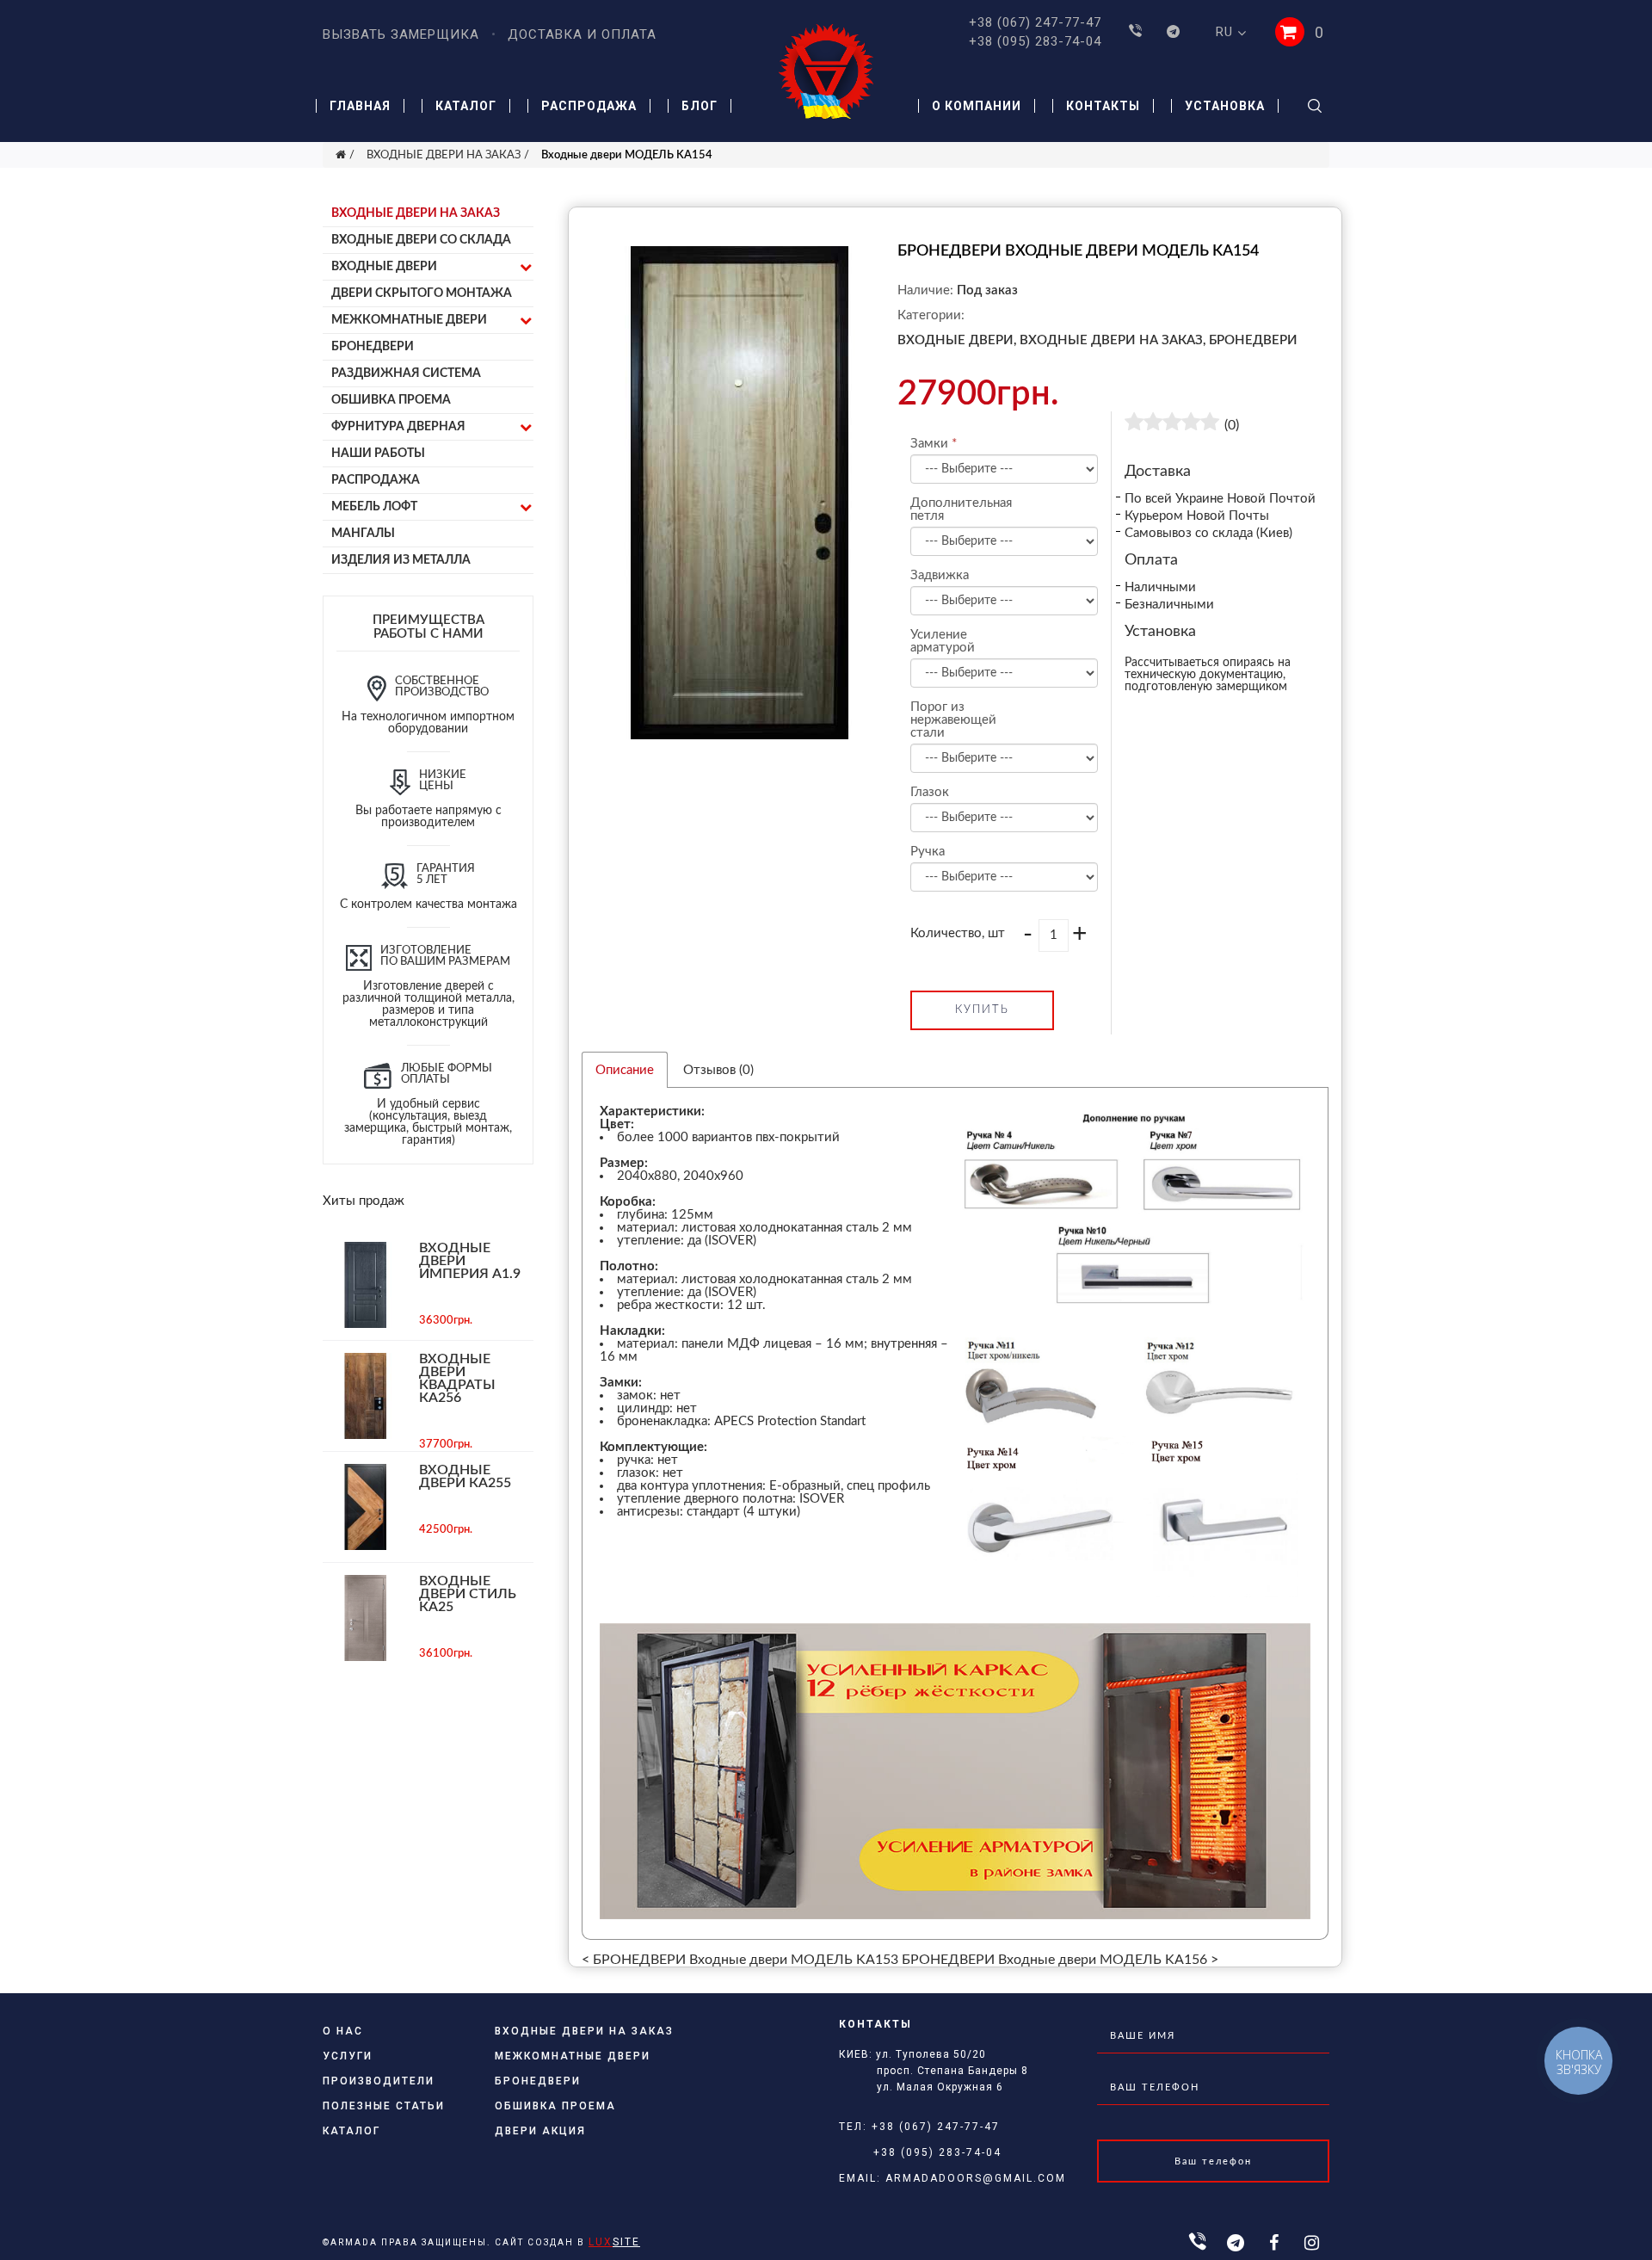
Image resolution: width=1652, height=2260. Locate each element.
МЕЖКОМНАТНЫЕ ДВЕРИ (409, 320)
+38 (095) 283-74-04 (1035, 41)
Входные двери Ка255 (465, 1476)
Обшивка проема (391, 400)
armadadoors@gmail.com (976, 2178)
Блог (700, 106)
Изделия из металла (401, 560)
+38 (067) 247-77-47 (1035, 22)
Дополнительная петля (952, 509)
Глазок (930, 792)
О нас (343, 2031)
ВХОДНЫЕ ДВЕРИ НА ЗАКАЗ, (1113, 340)
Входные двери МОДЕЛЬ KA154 (627, 155)
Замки (929, 444)
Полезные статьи (384, 2106)
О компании (977, 106)
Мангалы (363, 534)
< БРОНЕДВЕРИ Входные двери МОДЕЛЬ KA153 (740, 1960)
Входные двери (384, 267)
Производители (379, 2081)
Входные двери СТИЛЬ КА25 (468, 1594)
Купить (982, 1010)
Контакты (1103, 106)
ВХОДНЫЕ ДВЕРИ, (957, 340)
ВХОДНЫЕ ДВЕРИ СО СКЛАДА (421, 240)
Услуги (348, 2056)
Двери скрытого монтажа (422, 293)
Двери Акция (540, 2131)
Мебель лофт (374, 507)
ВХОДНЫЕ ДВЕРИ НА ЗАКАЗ (444, 155)
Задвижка (940, 575)
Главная (360, 106)
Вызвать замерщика (401, 34)
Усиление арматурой (943, 641)
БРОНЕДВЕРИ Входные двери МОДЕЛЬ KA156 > (1060, 1960)
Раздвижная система (406, 374)
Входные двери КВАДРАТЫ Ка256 (457, 1378)
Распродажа (589, 106)
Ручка (928, 852)
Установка (1225, 106)
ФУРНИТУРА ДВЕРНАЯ (398, 427)
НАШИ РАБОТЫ (378, 454)
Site (614, 2242)
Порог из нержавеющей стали (952, 720)
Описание (625, 1070)
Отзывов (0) (718, 1070)
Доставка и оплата (582, 34)
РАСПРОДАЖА (376, 480)
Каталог (466, 106)
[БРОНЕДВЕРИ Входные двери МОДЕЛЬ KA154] (740, 735)
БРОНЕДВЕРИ (373, 347)
